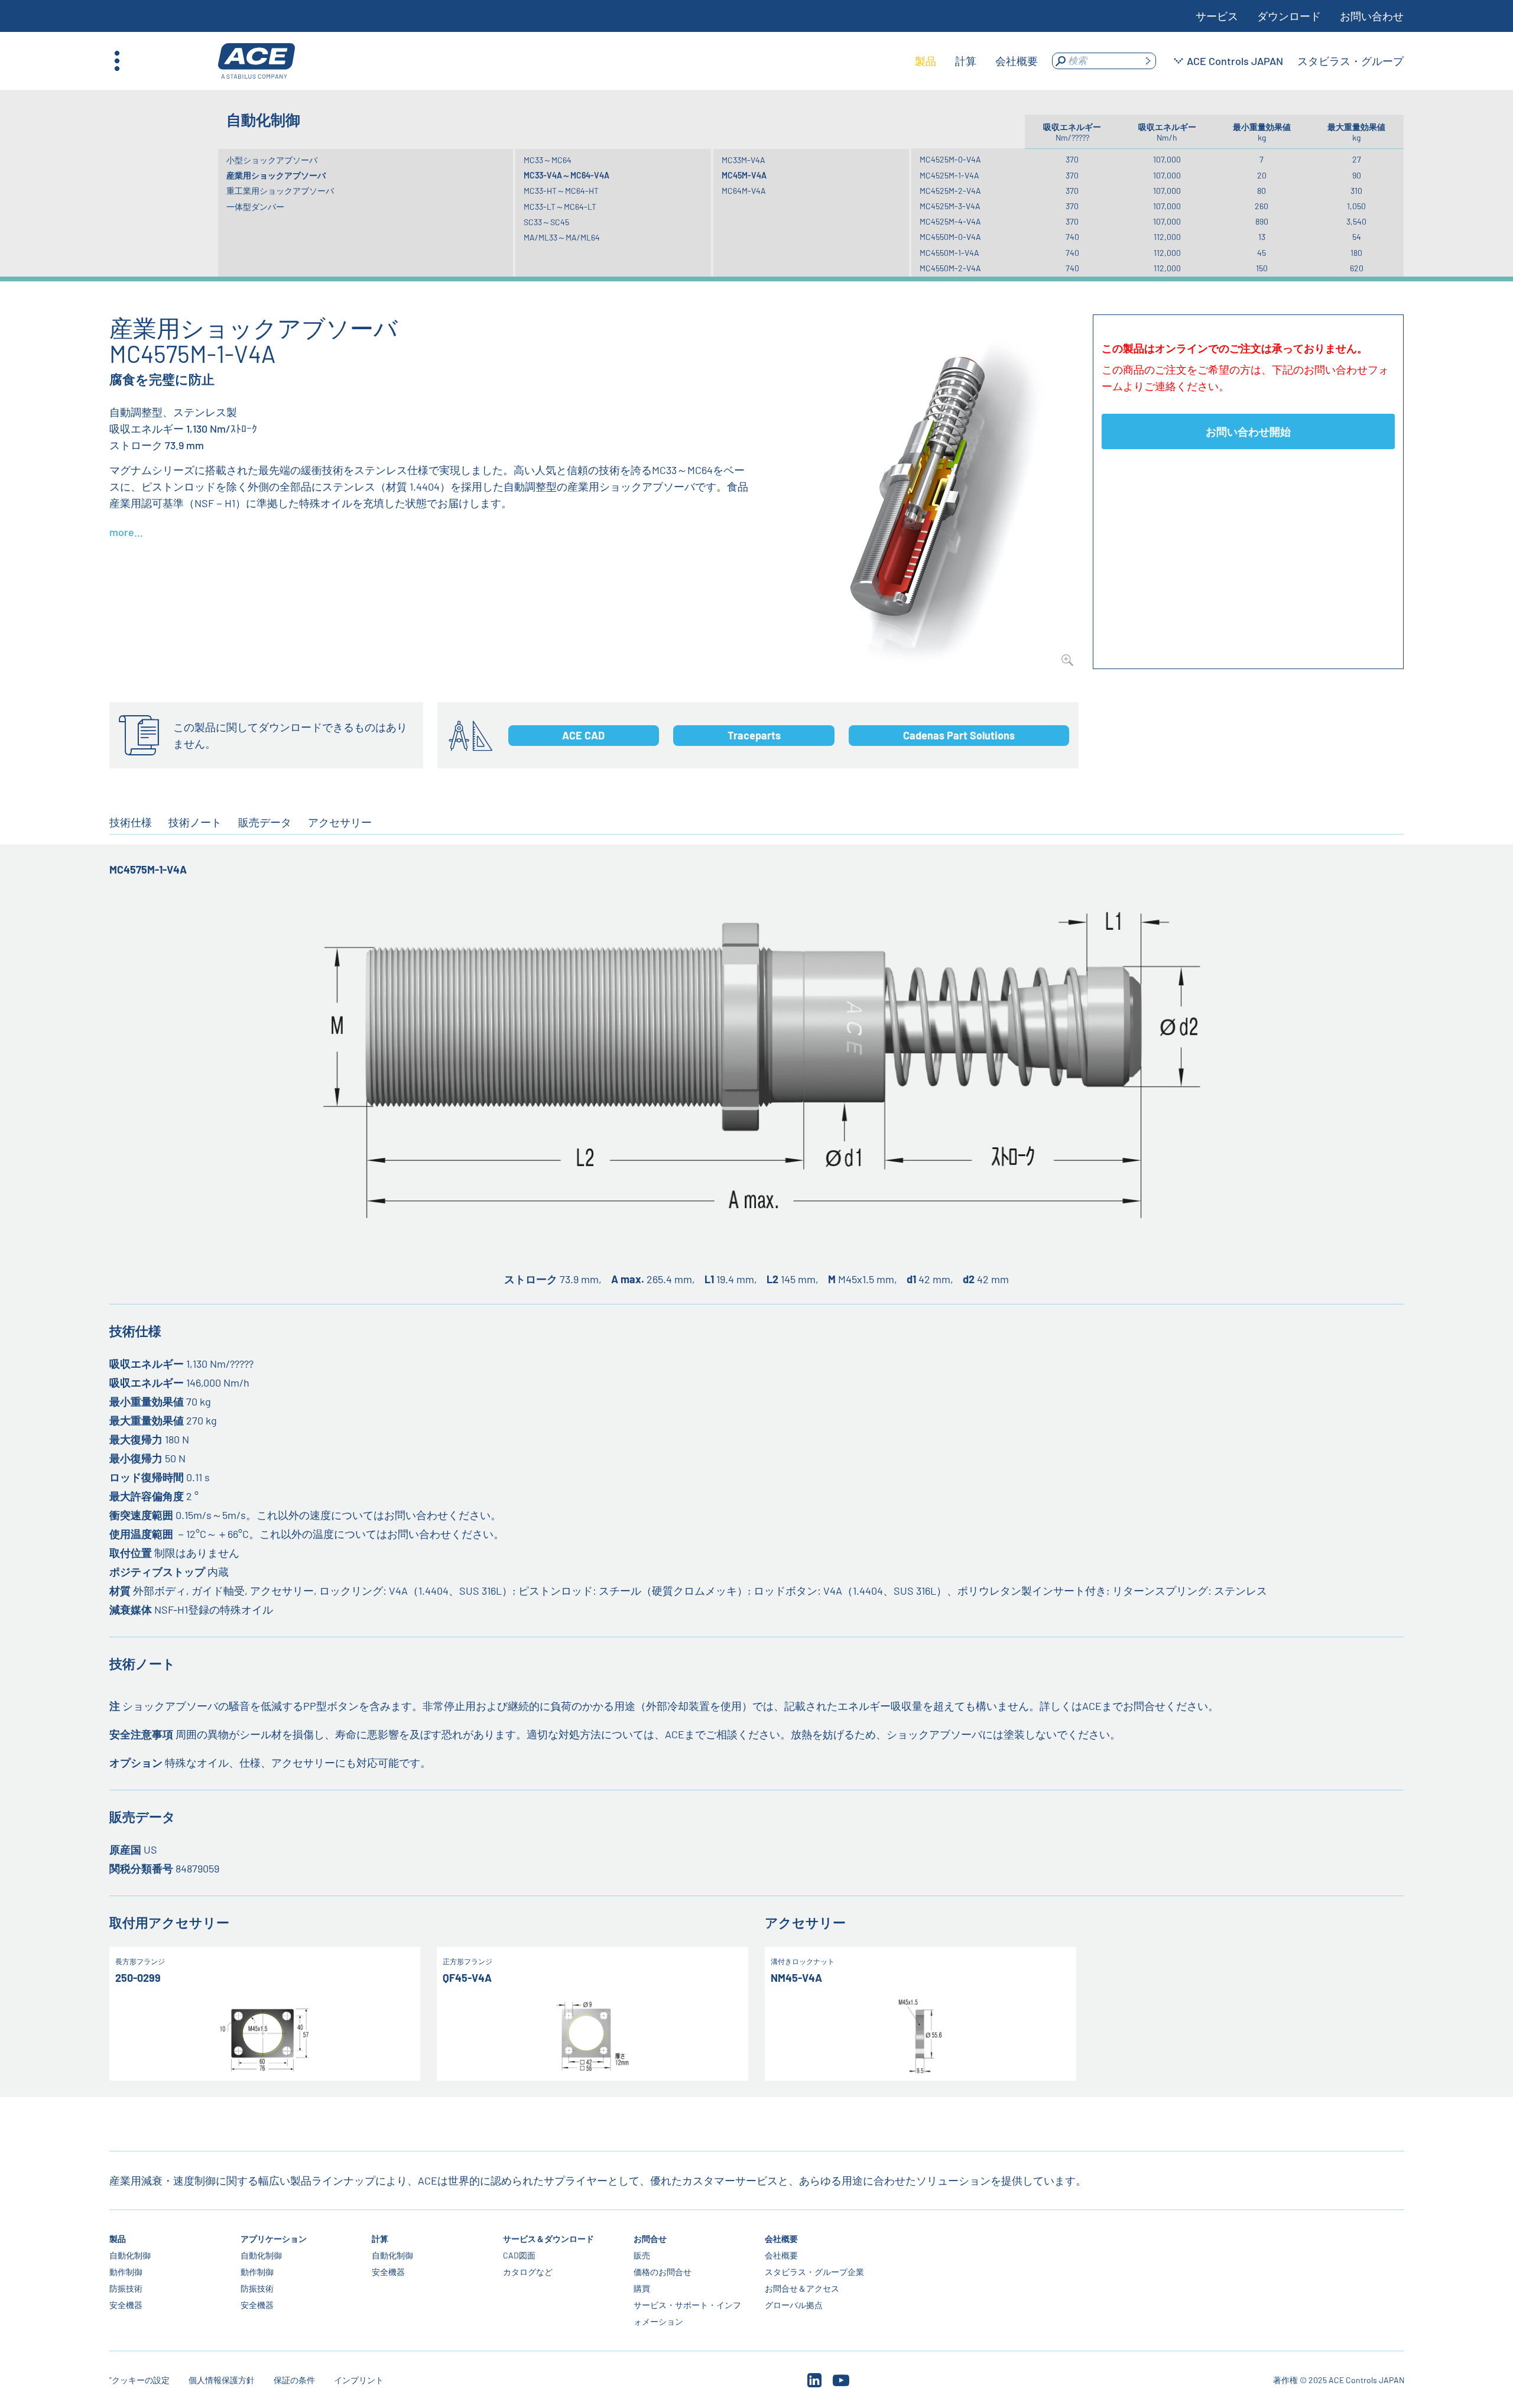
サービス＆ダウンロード (548, 2239)
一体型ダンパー (255, 207)
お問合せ (650, 2239)
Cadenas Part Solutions (959, 735)
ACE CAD (583, 735)
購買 (642, 2288)
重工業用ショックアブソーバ (280, 191)
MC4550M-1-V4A (949, 253)
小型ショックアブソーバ (272, 160)
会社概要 (781, 2239)
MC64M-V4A (744, 191)
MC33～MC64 (548, 160)
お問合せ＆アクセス (802, 2288)
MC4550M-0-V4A (950, 237)
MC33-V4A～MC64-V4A (566, 175)
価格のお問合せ (663, 2272)
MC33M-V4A (743, 160)
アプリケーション (274, 2239)
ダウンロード (1289, 16)
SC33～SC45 (546, 222)
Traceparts (754, 735)
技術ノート (195, 822)
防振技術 (126, 2288)
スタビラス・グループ (1350, 61)
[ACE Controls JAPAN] (257, 61)
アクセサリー (340, 822)
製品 (118, 2239)
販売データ (265, 822)
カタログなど (527, 2272)
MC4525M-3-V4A (950, 206)
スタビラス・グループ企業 (814, 2272)
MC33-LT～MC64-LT (560, 207)
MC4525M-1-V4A (949, 175)
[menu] (976, 61)
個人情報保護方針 (222, 2380)
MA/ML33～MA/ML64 (562, 237)
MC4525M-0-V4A (950, 159)
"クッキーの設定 (139, 2380)
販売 (642, 2255)
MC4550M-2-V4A (950, 268)
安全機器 (126, 2305)
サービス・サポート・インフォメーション (687, 2313)
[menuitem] (926, 61)
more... (126, 532)
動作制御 (126, 2272)
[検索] (1148, 61)
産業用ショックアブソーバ (276, 175)
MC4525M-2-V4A (950, 191)
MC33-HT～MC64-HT (561, 191)
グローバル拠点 (794, 2305)
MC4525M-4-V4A (950, 221)
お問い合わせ (1372, 16)
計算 (379, 2239)
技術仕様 (131, 822)
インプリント (359, 2380)
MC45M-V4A (744, 175)
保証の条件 (294, 2380)
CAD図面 (519, 2255)
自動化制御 (130, 2255)
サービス (1217, 16)
